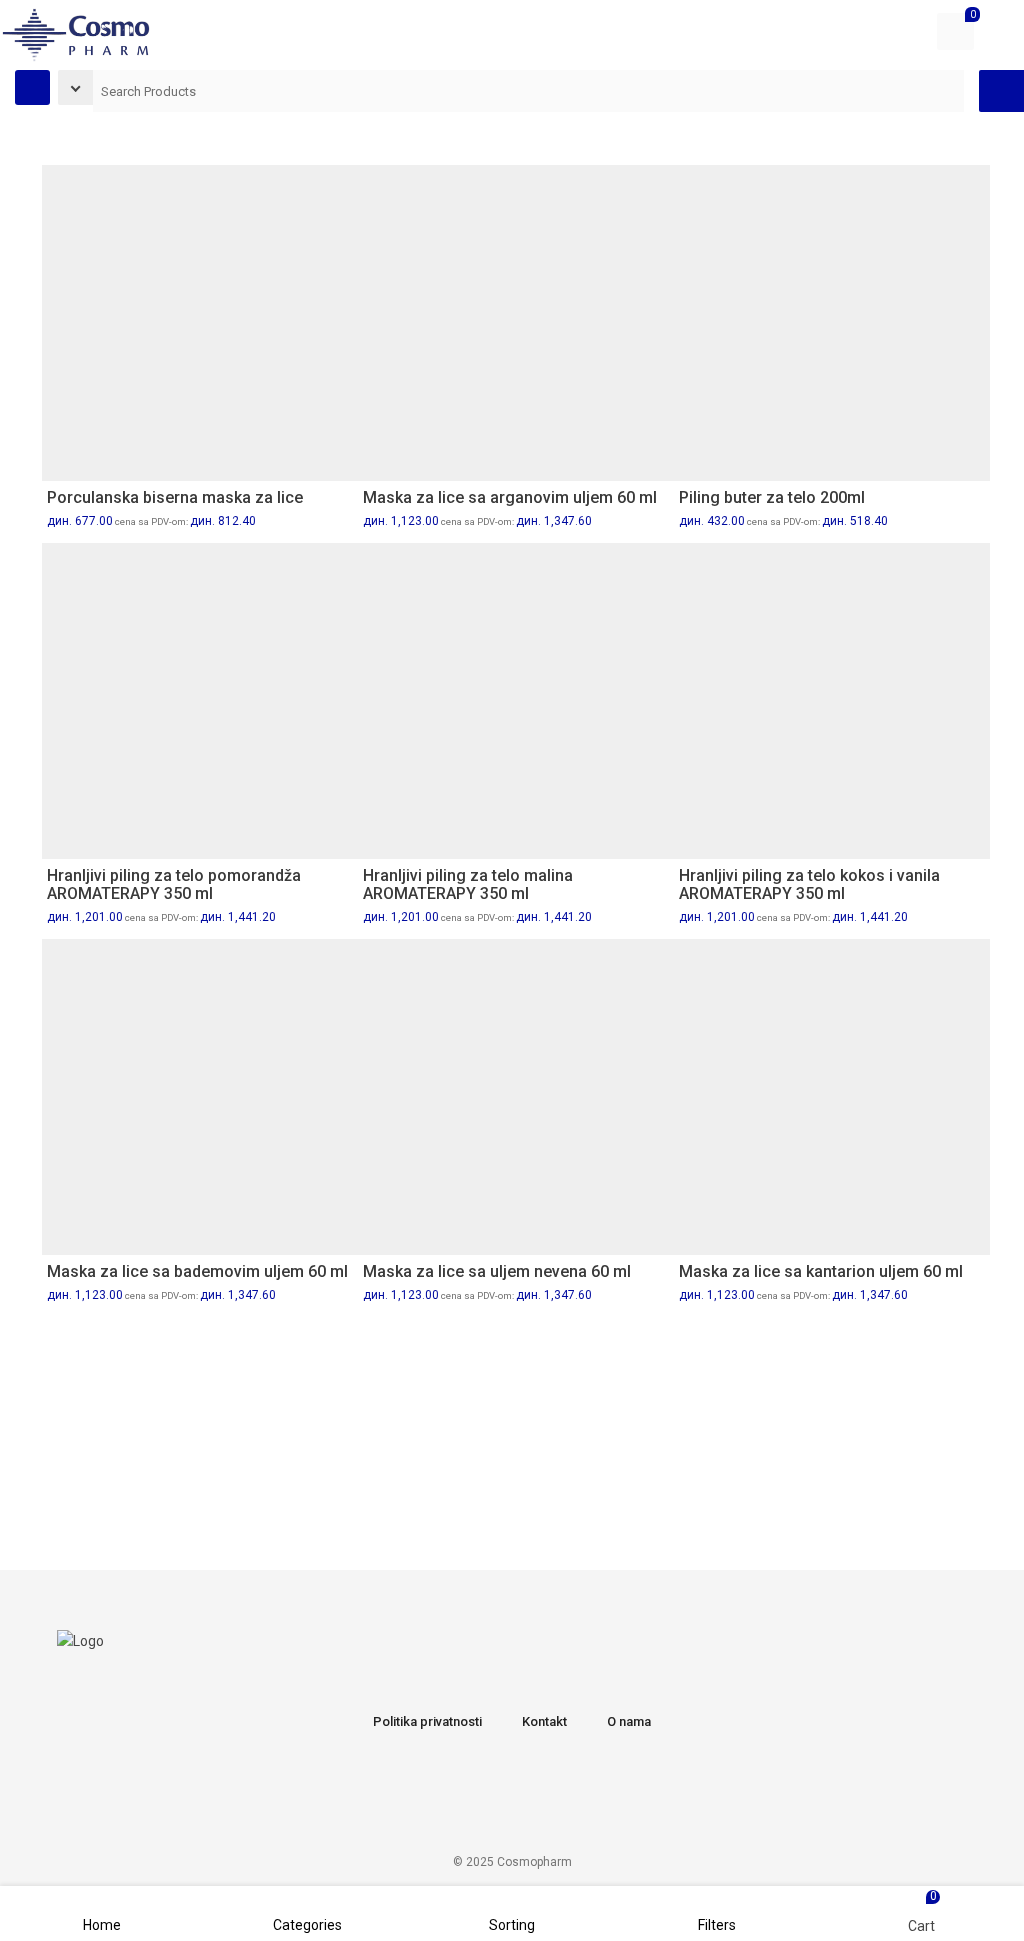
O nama (629, 1721)
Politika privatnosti (427, 1721)
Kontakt (544, 1721)
